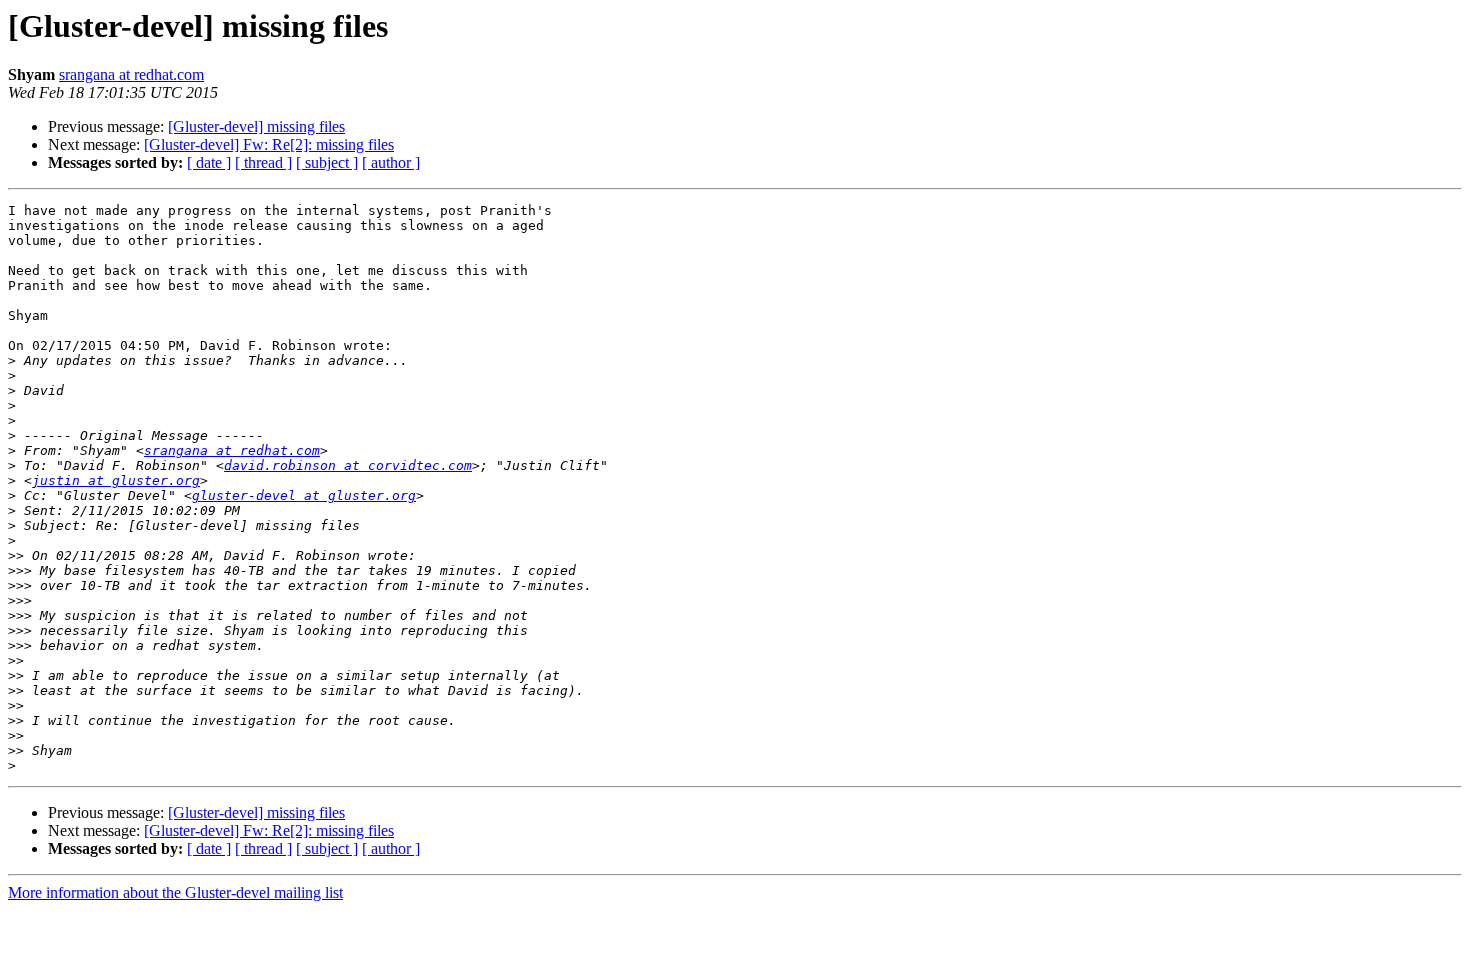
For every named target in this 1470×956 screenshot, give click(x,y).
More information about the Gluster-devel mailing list (175, 892)
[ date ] (209, 162)
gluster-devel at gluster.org (304, 495)
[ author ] (391, 162)
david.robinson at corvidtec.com (348, 465)
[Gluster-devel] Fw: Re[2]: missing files (269, 144)
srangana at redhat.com (131, 74)
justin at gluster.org (116, 480)
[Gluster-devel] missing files (256, 126)
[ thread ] (263, 162)
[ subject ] (327, 162)
